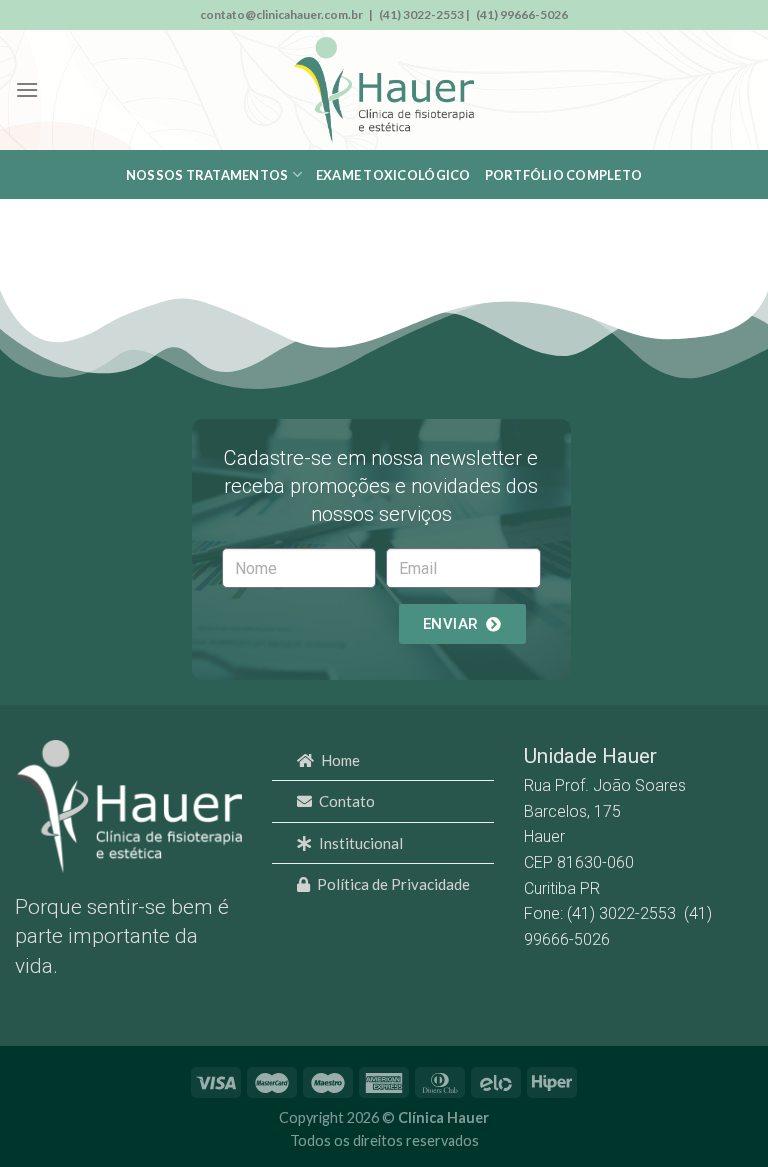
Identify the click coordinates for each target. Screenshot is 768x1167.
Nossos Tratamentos (207, 175)
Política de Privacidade (393, 884)
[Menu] (27, 89)
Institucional (361, 843)
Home (340, 760)
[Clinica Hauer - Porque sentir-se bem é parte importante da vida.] (384, 90)
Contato (347, 801)
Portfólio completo (564, 175)
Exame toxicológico (393, 175)
